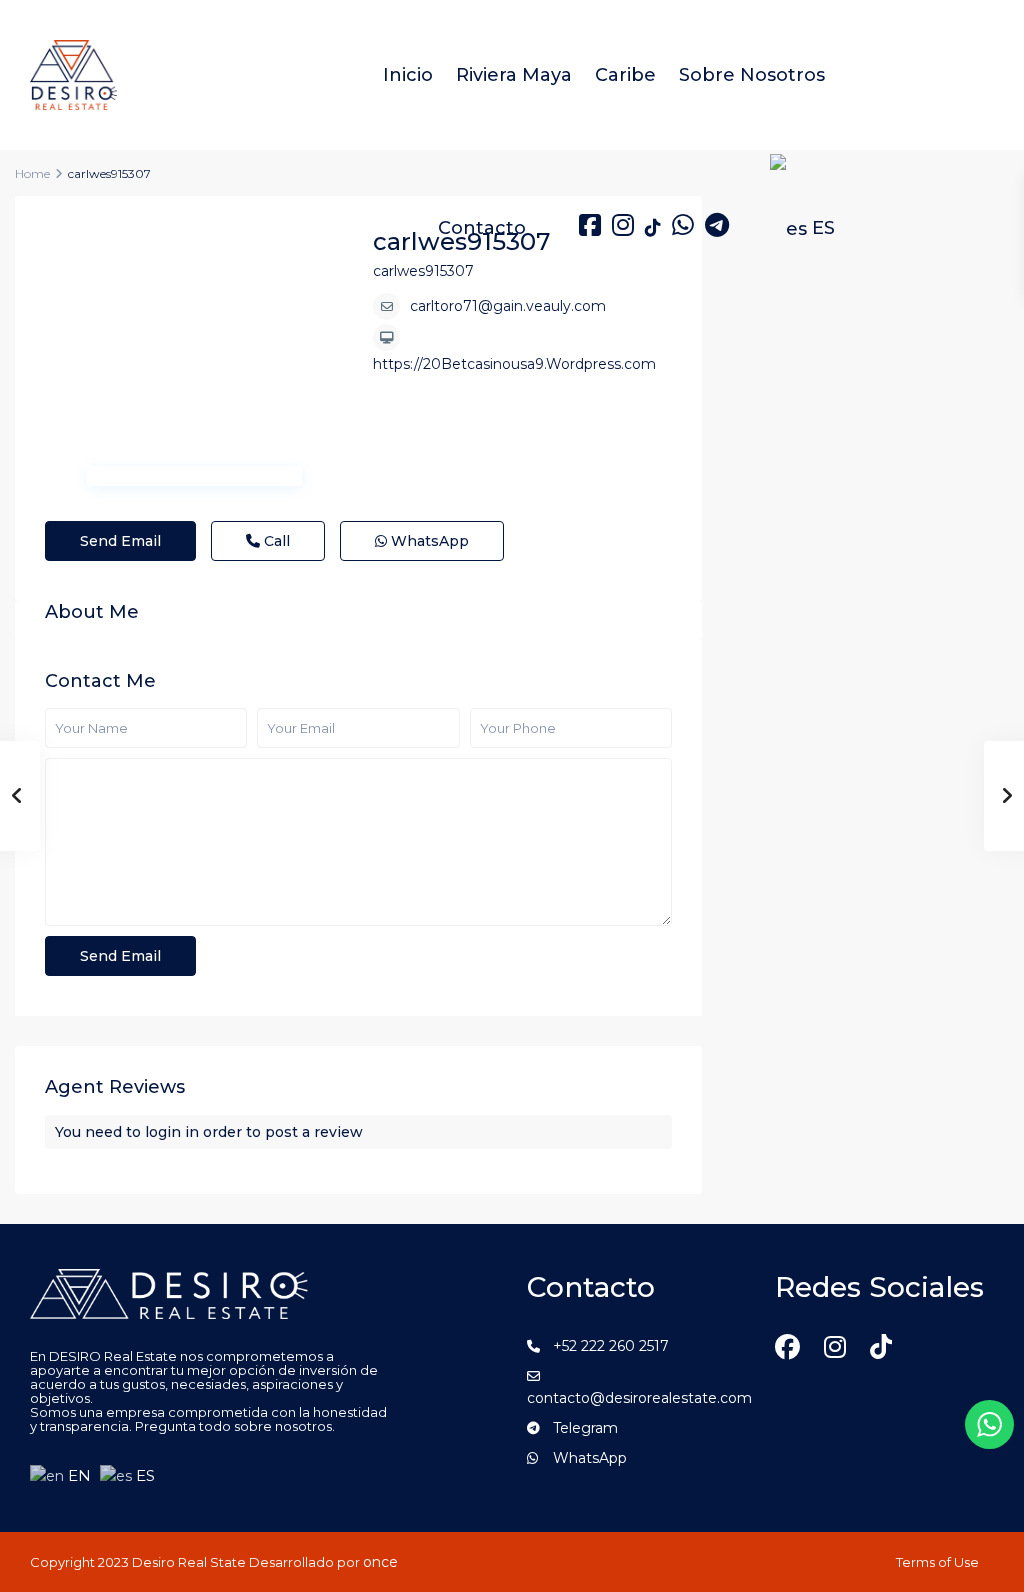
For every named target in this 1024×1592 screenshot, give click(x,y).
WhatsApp (428, 541)
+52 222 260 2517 (611, 1346)
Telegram (585, 1428)
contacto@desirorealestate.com (639, 1398)
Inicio (408, 75)
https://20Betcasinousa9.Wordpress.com (514, 364)
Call (275, 541)
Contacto (482, 228)
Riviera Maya (514, 75)
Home (32, 173)
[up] (989, 1543)
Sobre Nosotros (752, 75)
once (380, 1562)
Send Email (120, 541)
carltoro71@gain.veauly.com (508, 306)
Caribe (625, 75)
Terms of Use (937, 1562)
